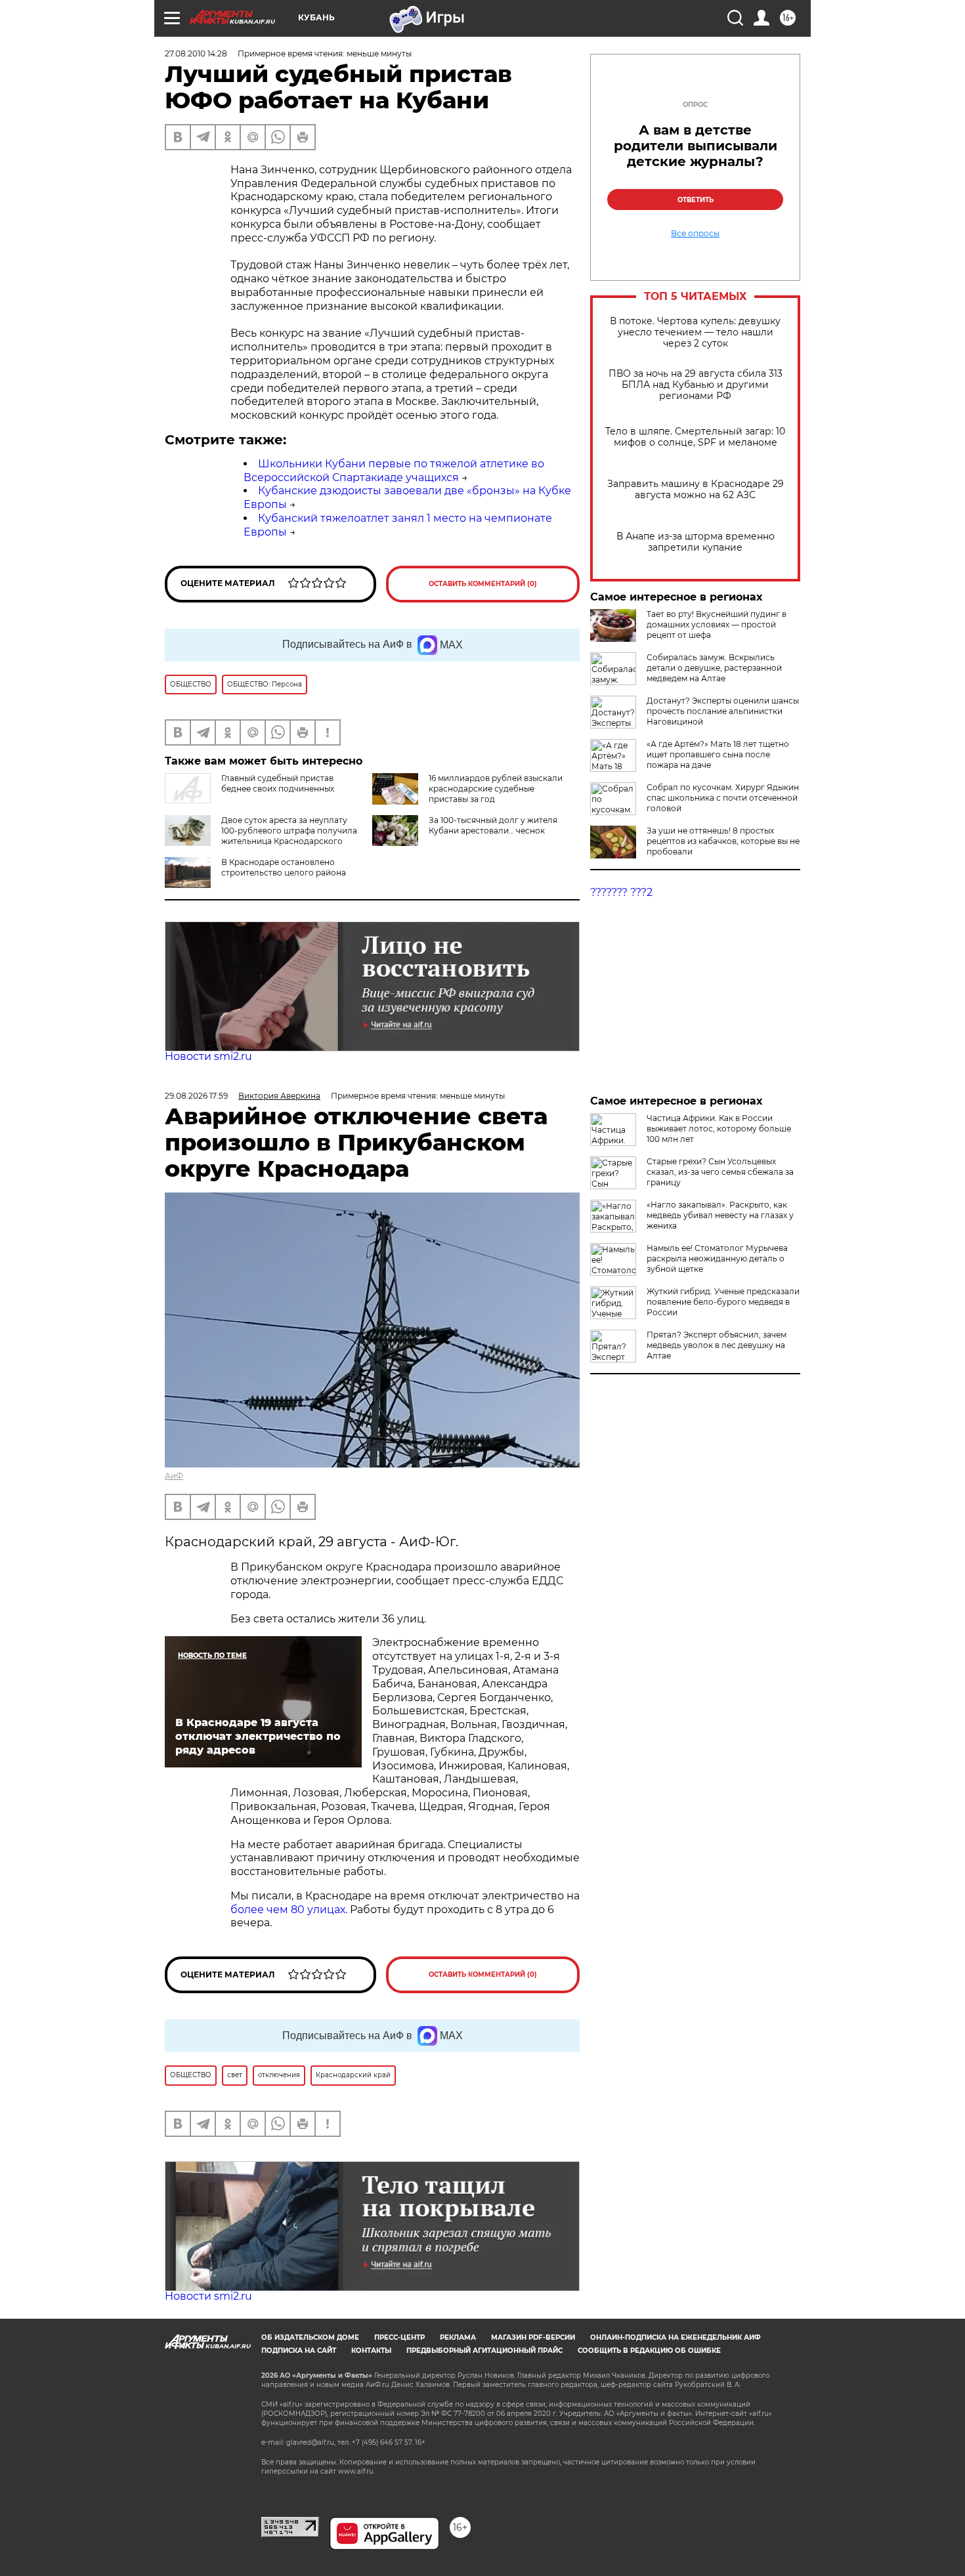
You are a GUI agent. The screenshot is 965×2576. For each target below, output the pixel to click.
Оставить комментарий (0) (483, 584)
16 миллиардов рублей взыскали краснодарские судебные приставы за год (496, 789)
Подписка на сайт (299, 2351)
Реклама (458, 2337)
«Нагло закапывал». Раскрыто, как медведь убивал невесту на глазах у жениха (720, 1215)
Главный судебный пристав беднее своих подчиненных (278, 783)
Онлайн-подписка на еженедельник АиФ (675, 2337)
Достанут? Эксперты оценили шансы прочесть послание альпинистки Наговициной (723, 711)
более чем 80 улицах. (289, 1910)
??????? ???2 (621, 892)
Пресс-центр (399, 2337)
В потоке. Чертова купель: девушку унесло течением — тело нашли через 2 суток (695, 332)
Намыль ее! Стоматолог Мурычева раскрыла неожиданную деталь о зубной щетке (717, 1258)
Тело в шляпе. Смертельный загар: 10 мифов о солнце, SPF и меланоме (695, 437)
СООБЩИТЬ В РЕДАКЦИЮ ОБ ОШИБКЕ (649, 2351)
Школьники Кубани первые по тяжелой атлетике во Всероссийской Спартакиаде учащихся (394, 471)
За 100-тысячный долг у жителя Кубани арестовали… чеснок (493, 825)
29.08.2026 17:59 (196, 1096)
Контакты (371, 2351)
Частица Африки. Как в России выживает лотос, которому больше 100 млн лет (719, 1129)
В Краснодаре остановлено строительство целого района (284, 867)
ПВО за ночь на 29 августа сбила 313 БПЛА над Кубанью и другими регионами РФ (696, 385)
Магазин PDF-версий (533, 2337)
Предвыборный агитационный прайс (484, 2351)
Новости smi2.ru (208, 1056)
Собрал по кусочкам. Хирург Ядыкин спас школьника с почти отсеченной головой (723, 798)
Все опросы (695, 234)
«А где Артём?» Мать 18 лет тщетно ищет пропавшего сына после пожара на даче (718, 754)
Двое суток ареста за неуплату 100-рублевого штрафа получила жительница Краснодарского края (261, 836)
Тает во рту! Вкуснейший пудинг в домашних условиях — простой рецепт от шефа (717, 624)
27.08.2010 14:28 (196, 53)
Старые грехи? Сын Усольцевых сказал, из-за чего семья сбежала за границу (720, 1172)
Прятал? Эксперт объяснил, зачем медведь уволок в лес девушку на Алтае (717, 1345)
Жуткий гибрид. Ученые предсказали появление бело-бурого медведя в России (723, 1302)
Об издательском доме (310, 2337)
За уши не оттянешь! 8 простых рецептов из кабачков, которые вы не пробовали (723, 841)
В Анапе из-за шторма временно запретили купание (696, 542)
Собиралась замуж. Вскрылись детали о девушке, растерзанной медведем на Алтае (714, 668)
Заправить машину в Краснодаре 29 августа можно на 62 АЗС (696, 490)
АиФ (174, 1476)
